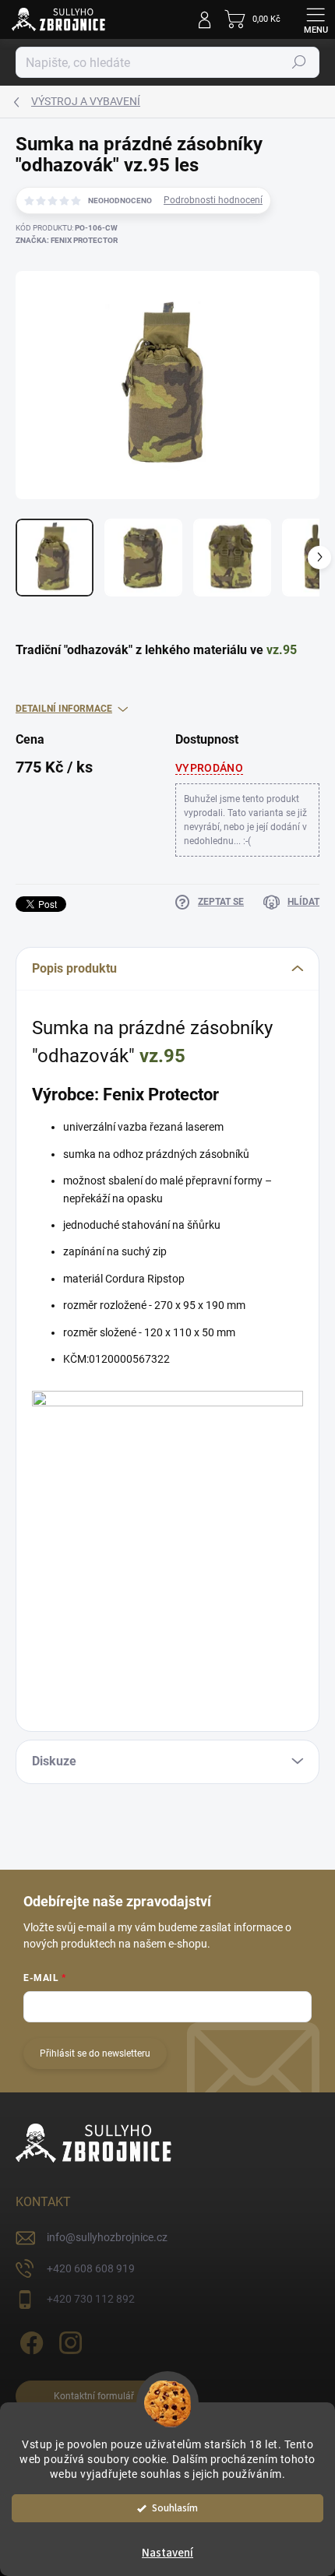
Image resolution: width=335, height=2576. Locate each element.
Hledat (299, 62)
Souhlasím (175, 2508)
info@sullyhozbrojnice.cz (107, 2237)
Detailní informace (64, 709)
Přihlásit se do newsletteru (95, 2053)
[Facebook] (29, 2340)
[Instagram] (68, 2340)
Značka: (67, 240)
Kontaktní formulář (94, 2396)
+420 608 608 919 (91, 2268)
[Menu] (316, 19)
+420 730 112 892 (91, 2299)
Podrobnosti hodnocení (213, 200)
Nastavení (167, 2553)
